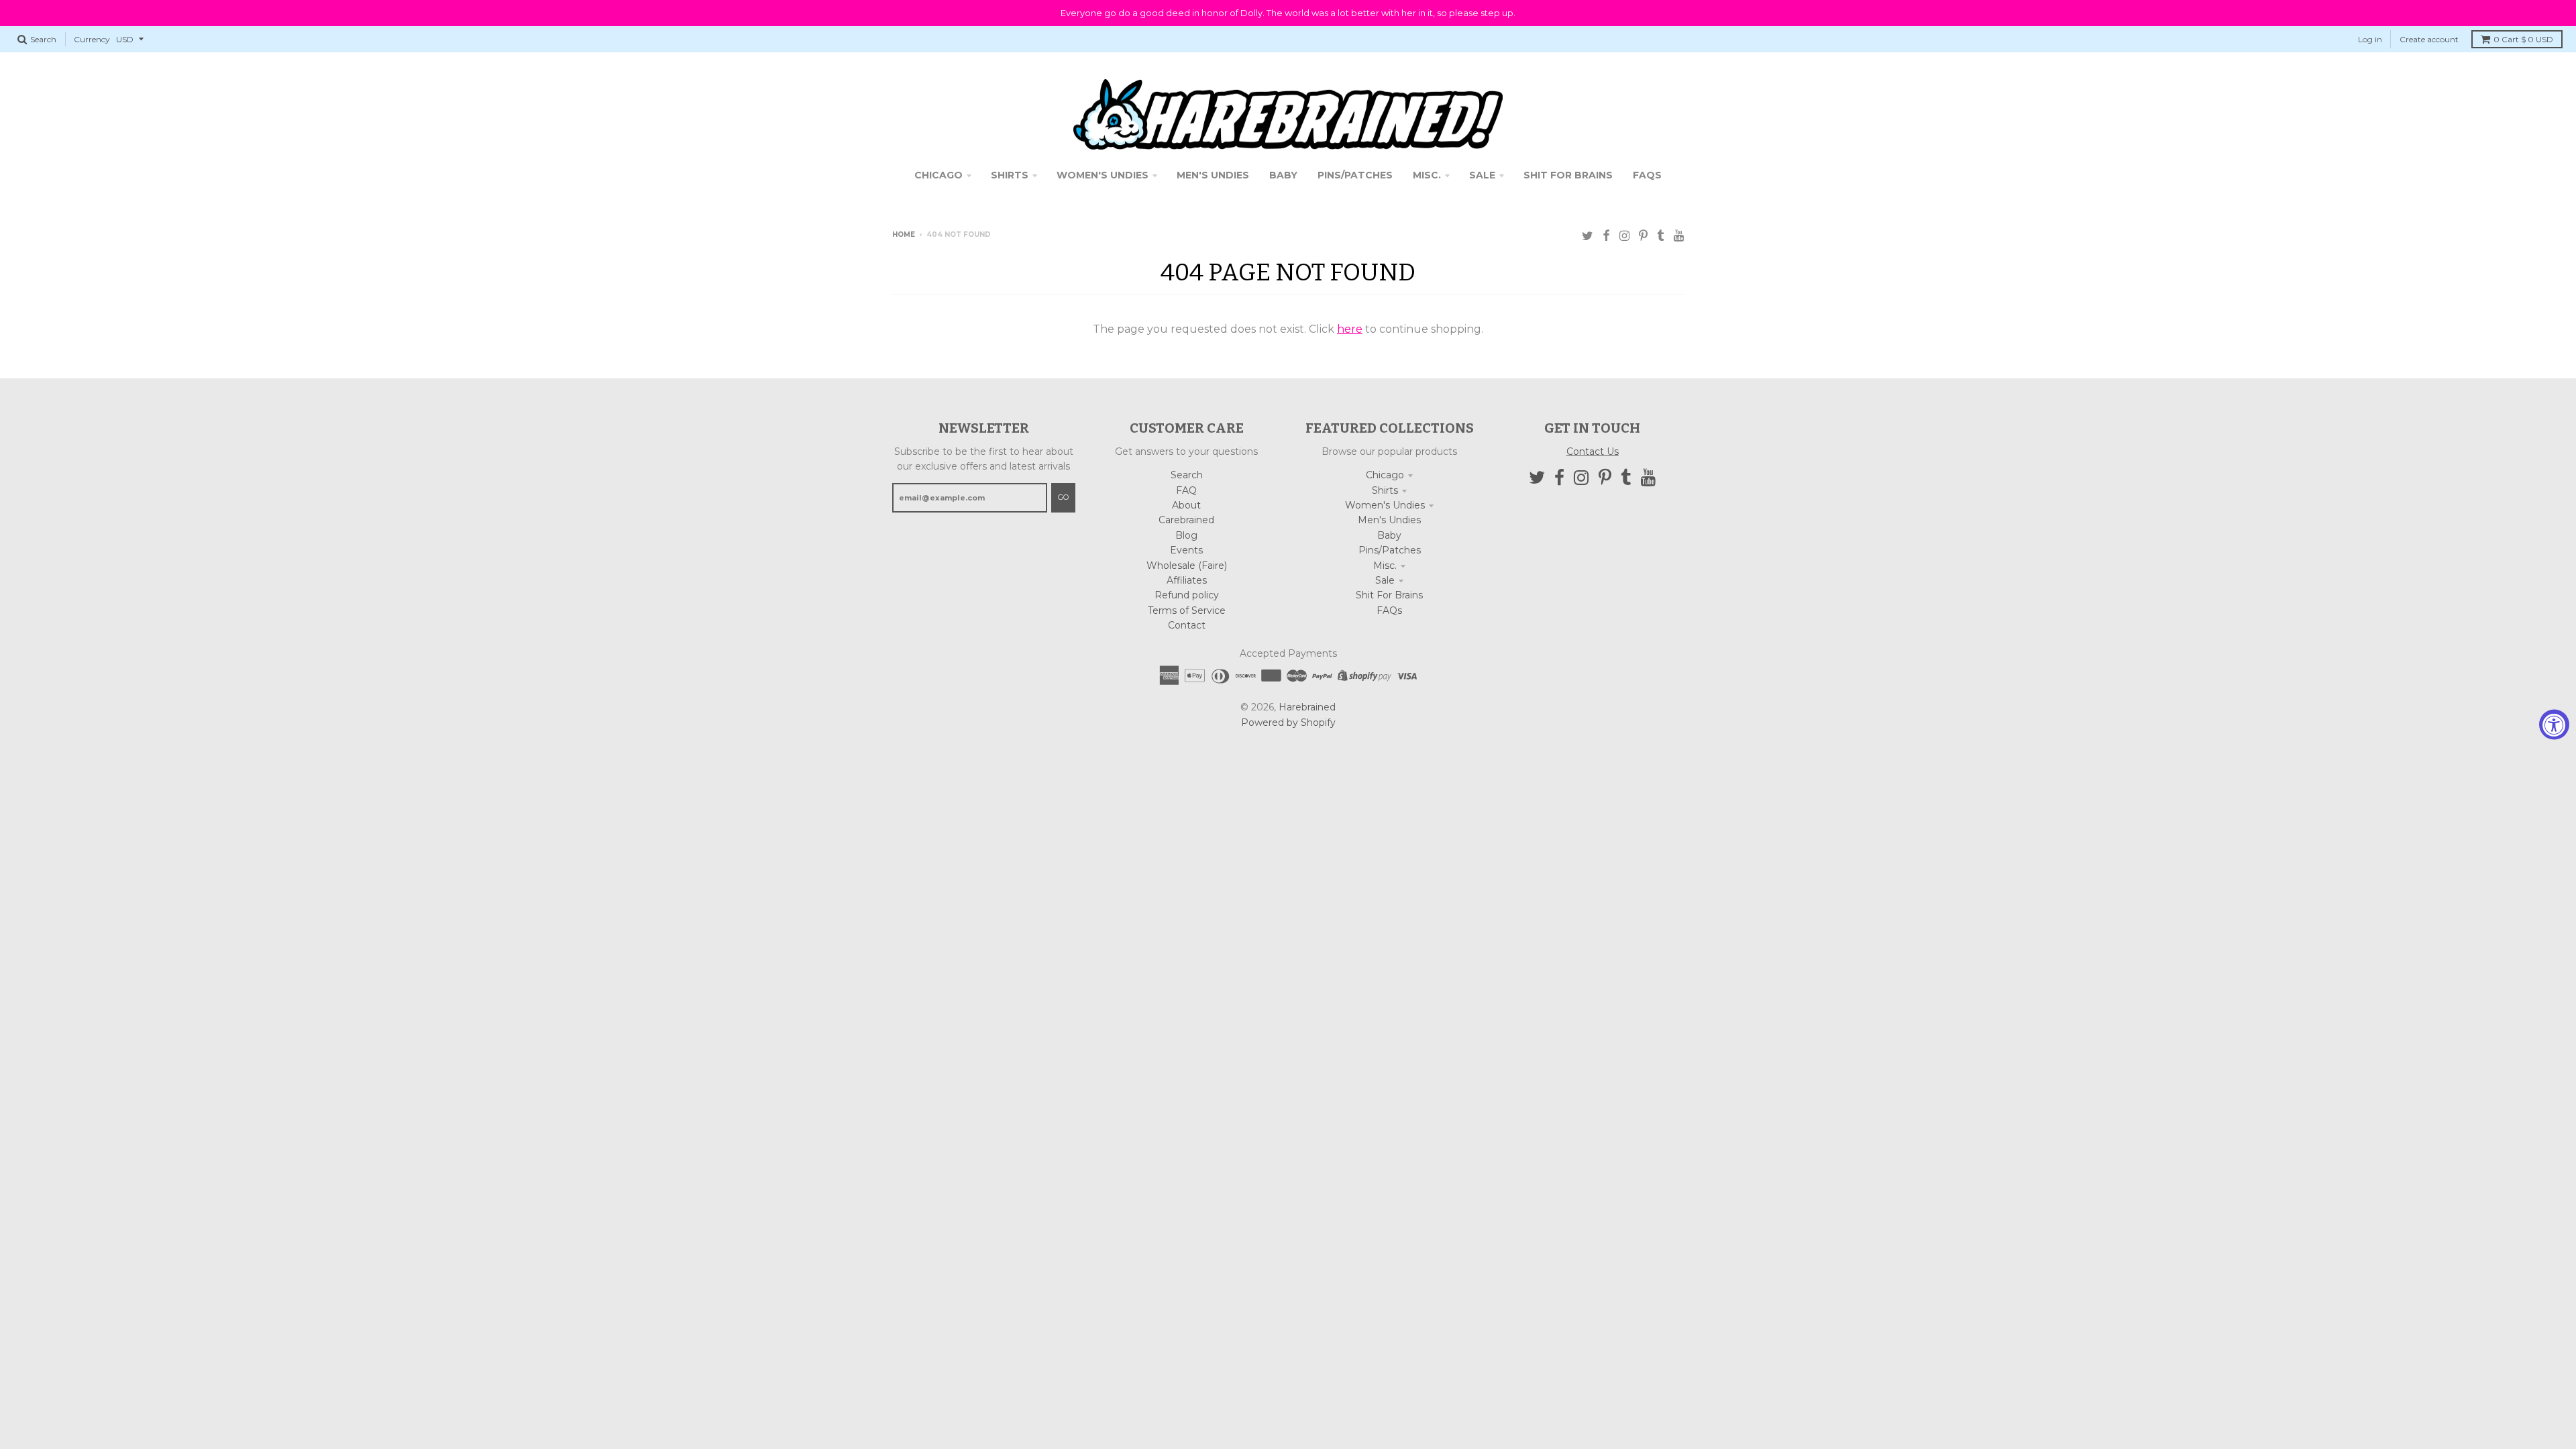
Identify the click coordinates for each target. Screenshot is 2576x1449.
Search (1187, 475)
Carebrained (1186, 520)
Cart (2523, 39)
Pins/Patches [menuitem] (1355, 175)
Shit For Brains (1389, 595)
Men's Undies (1389, 520)
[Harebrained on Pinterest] (1643, 236)
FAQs (1389, 610)
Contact (1187, 625)
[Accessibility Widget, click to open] (2554, 725)
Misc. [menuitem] (1427, 175)
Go (1063, 497)
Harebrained (1307, 707)
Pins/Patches (1390, 550)
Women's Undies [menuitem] (1103, 175)
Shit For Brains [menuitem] (1568, 175)
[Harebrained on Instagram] (1624, 236)
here (1350, 329)
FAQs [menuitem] (1647, 175)
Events (1186, 550)
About (1186, 505)
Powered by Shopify (1288, 722)
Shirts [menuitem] (1010, 175)
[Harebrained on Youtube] (1679, 236)
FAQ (1186, 490)
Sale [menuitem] (1482, 175)
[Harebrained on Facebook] (1606, 236)
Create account (2429, 39)
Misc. (1385, 566)
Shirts (1385, 490)
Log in (2370, 39)
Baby (1389, 535)
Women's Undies (1385, 505)
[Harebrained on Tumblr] (1661, 236)
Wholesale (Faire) (1187, 566)
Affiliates (1187, 580)
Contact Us (1593, 451)
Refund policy (1187, 595)
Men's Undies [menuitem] (1213, 175)
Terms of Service (1187, 610)
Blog (1186, 535)
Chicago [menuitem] (938, 175)
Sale (1385, 580)
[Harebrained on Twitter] (1588, 236)
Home (904, 234)
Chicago (1385, 475)
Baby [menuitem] (1283, 175)
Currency (92, 39)
